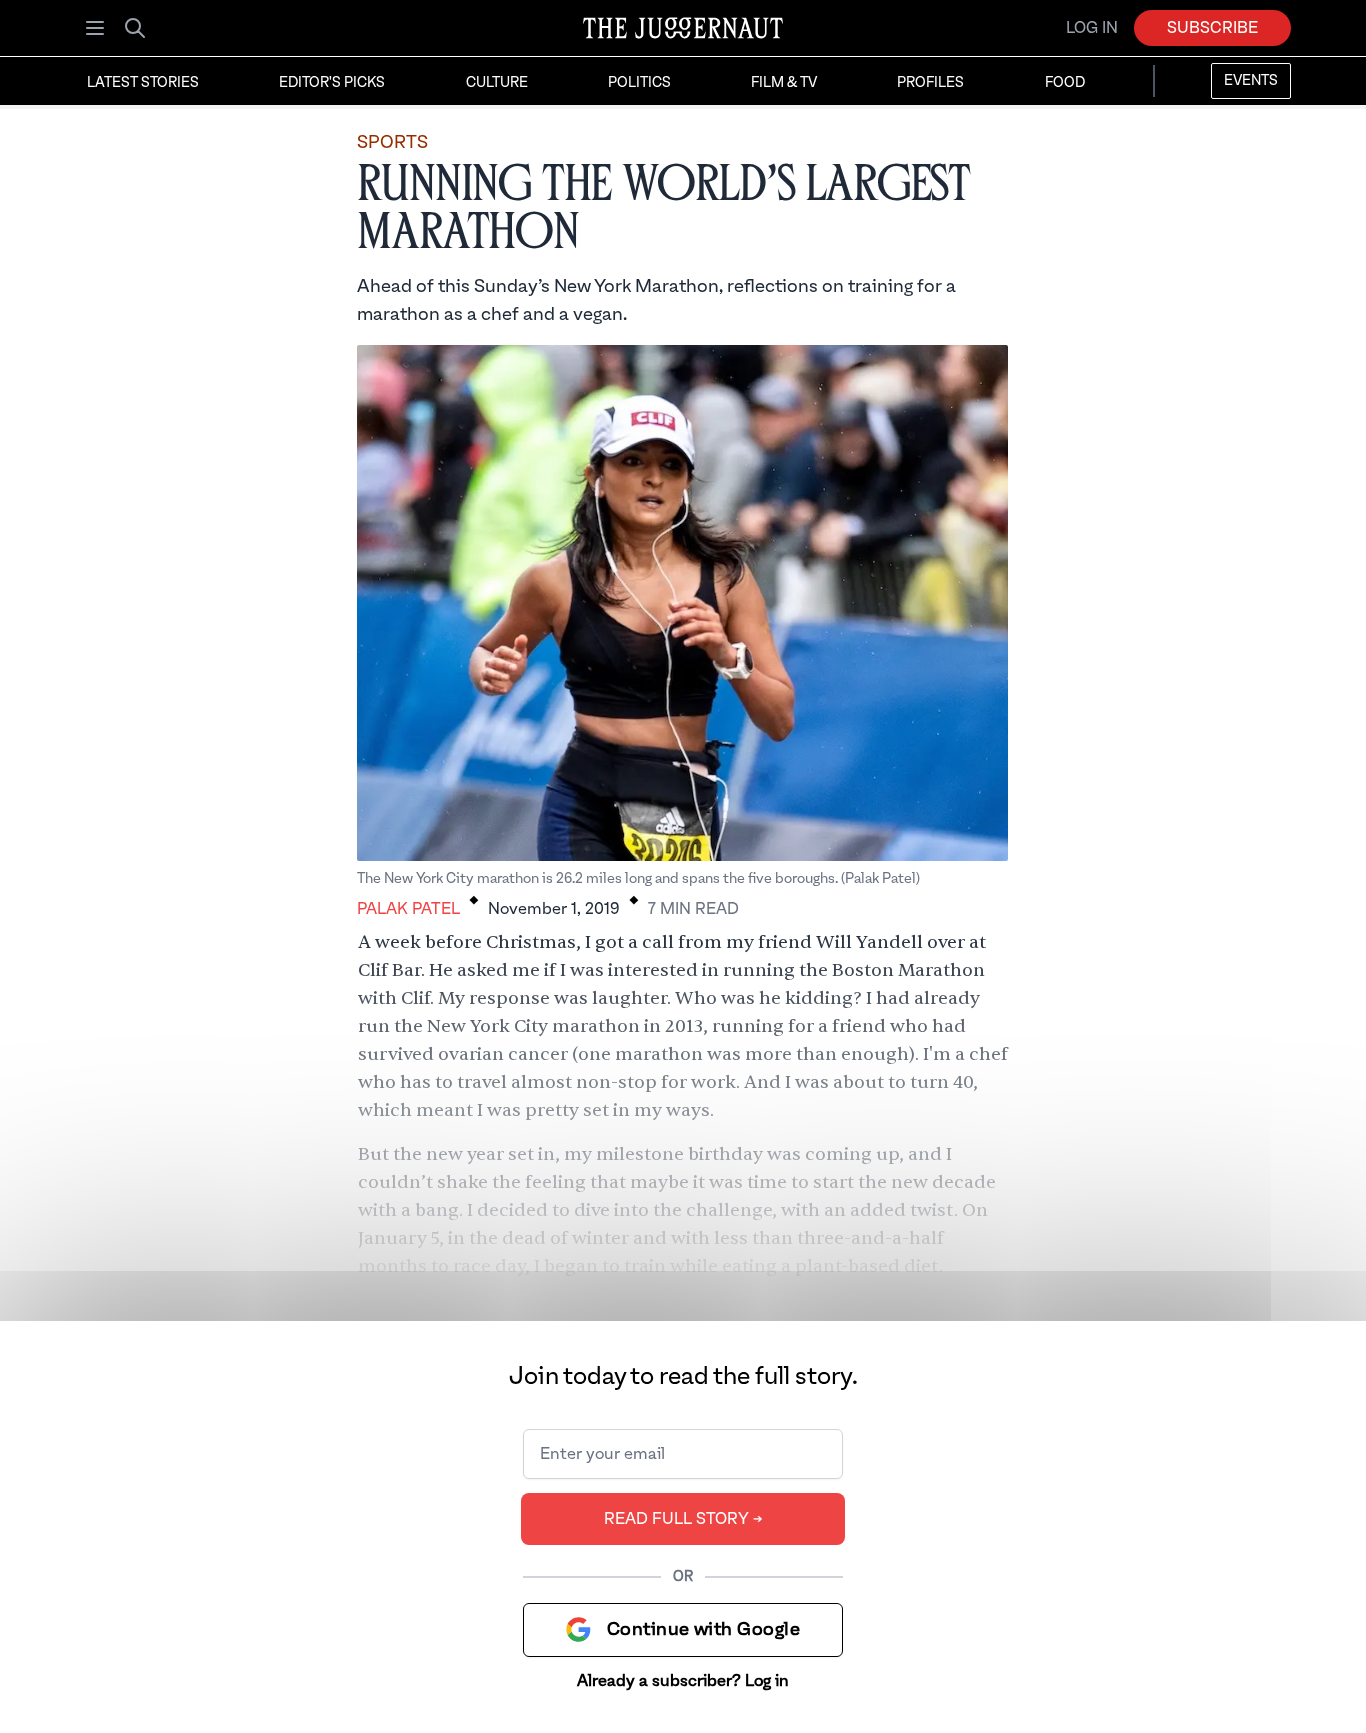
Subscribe (1212, 28)
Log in (1092, 28)
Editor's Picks (332, 83)
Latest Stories (143, 83)
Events (1251, 81)
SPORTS (392, 142)
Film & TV (784, 83)
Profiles (930, 83)
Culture (497, 83)
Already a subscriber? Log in (683, 1681)
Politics (639, 83)
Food (1065, 83)
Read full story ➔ (683, 1519)
